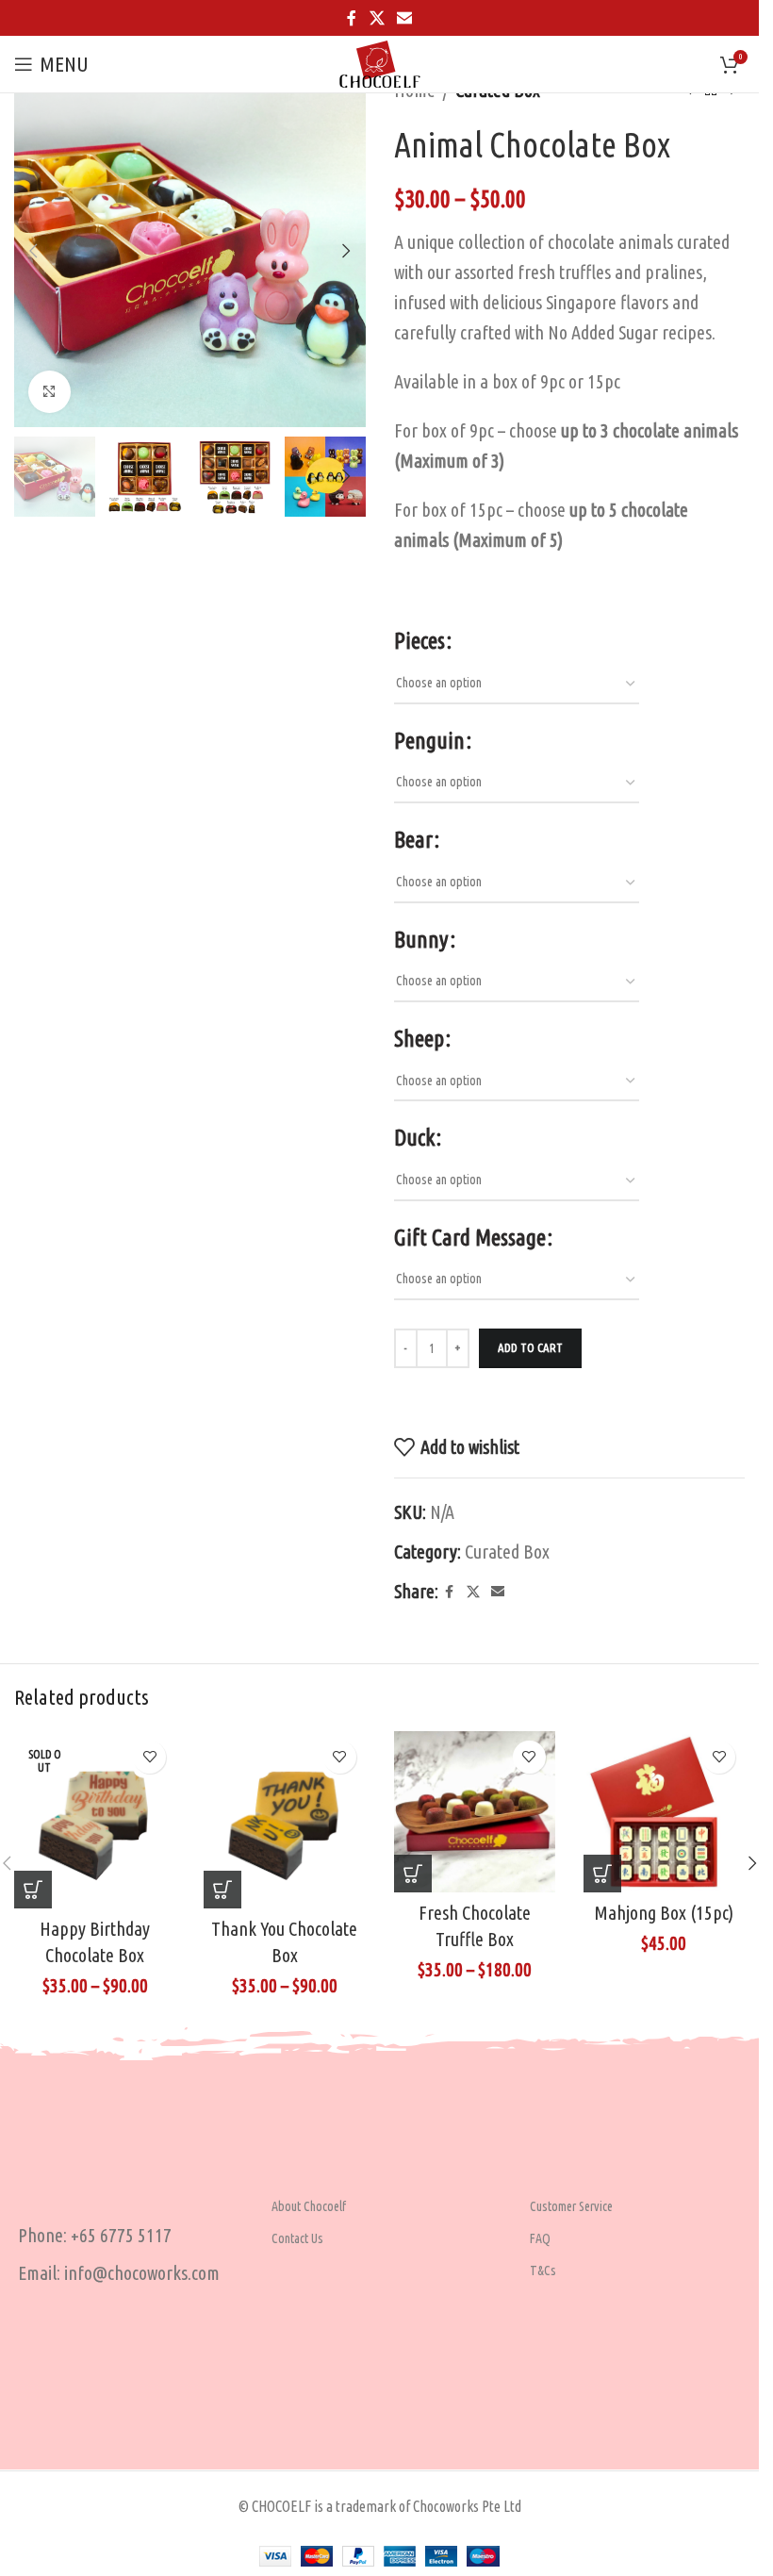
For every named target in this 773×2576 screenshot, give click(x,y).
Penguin (429, 741)
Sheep (419, 1039)
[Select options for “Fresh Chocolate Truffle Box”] (413, 1874)
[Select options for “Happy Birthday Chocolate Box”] (33, 1890)
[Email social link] (405, 18)
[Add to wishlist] (149, 1757)
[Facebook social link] (352, 18)
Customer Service (571, 2206)
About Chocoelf (309, 2206)
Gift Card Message (470, 1238)
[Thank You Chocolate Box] (284, 1820)
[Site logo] (380, 62)
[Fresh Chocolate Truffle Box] (475, 1812)
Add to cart (530, 1347)
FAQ (540, 2238)
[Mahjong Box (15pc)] (664, 1812)
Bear (413, 840)
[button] (33, 251)
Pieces (419, 641)
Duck (414, 1138)
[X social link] (377, 18)
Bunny (421, 940)
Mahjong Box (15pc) (664, 1913)
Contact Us (297, 2238)
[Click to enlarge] (49, 392)
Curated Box (507, 1552)
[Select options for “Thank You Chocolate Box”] (222, 1890)
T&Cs (543, 2271)
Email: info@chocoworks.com (119, 2273)
